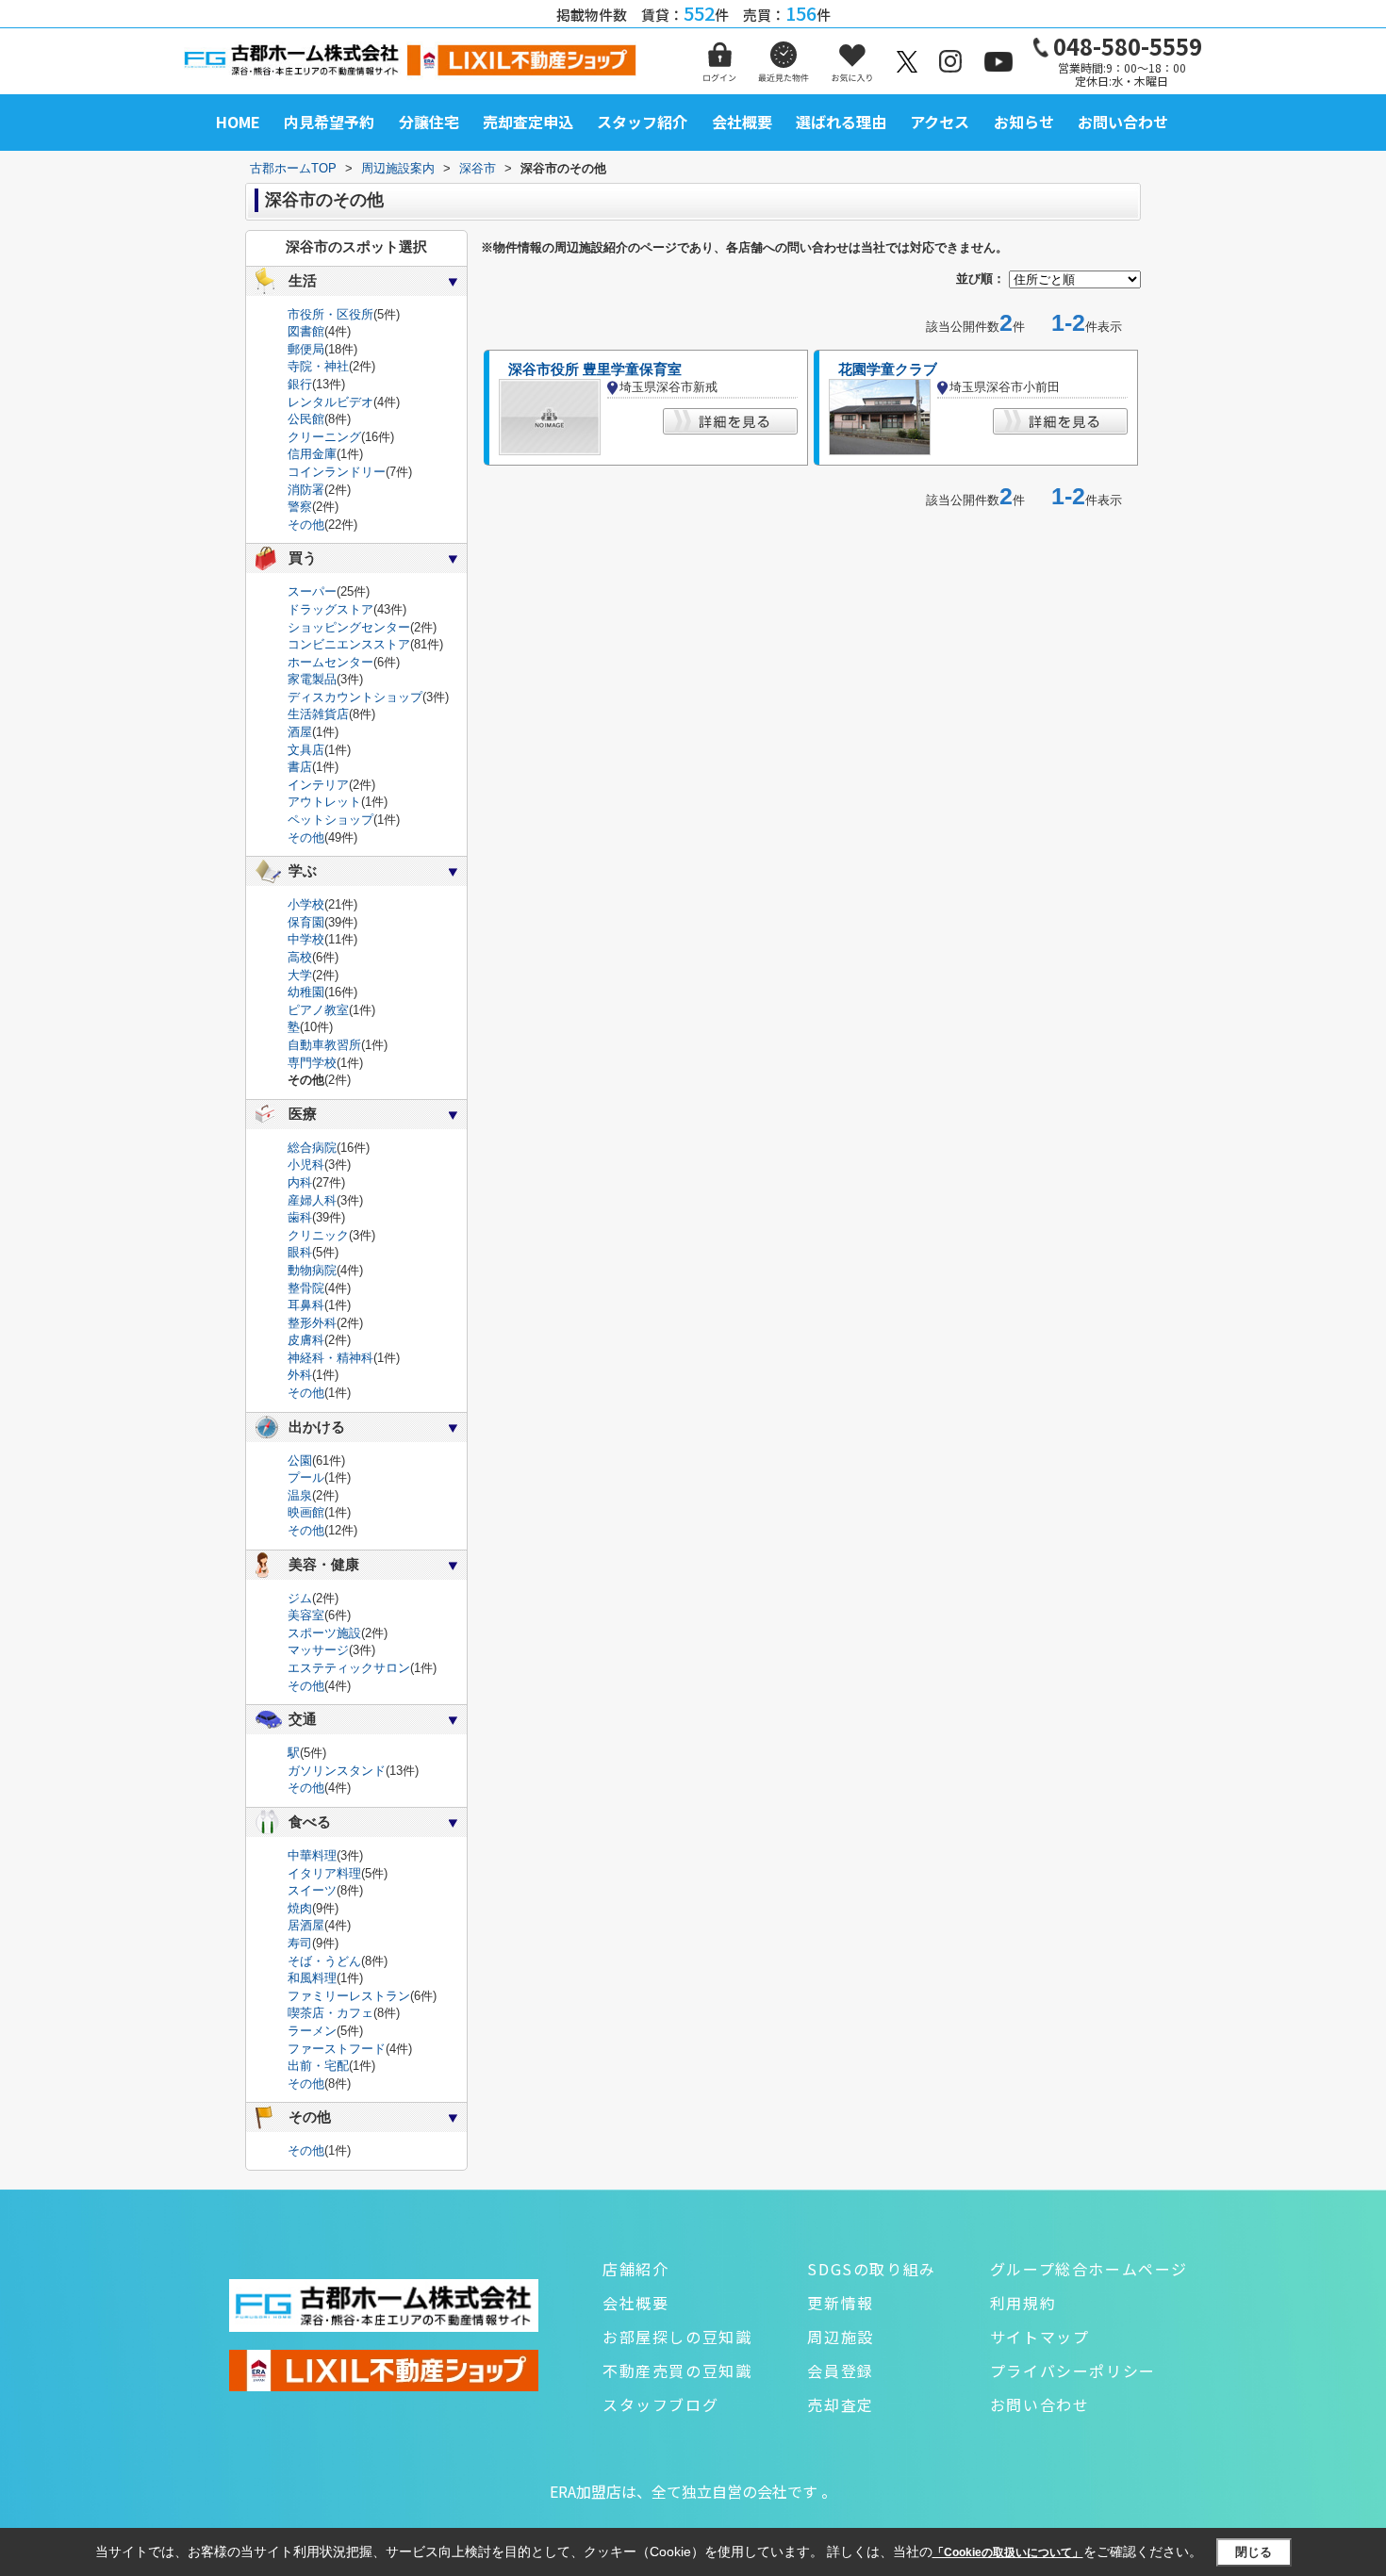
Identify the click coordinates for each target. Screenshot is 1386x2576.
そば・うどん (324, 1961)
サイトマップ (1040, 2337)
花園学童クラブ (888, 369)
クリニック (318, 1235)
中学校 (306, 939)
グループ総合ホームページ (1089, 2269)
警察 (300, 507)
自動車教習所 (324, 1045)
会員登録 (840, 2371)
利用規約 (1023, 2303)
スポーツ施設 (324, 1633)
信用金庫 (312, 454)
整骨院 (306, 1288)
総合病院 (312, 1148)
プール (306, 1477)
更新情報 (840, 2303)
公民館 (306, 419)
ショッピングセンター (349, 627)
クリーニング (324, 437)
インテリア (318, 785)
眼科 (300, 1252)
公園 (300, 1460)
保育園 (306, 922)
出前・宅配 (318, 2066)
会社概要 (742, 122)
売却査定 (840, 2404)
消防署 (306, 490)
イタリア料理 (324, 1873)
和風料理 (312, 1978)
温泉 (300, 1495)
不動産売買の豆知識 (677, 2371)
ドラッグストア (330, 609)
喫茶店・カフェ (330, 2013)
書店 (300, 767)
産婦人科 (312, 1200)
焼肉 (300, 1908)
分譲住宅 (429, 122)
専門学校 (312, 1063)
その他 (306, 525)
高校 (300, 957)
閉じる (1254, 2552)
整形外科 (312, 1323)
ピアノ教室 (318, 1010)
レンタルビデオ (330, 402)
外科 (300, 1375)
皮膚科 (306, 1340)
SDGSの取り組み (871, 2269)
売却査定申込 (528, 122)
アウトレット (324, 802)
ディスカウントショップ (355, 697)
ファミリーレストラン (349, 1996)
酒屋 (300, 732)
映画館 (306, 1512)
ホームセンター (330, 662)
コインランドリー (337, 472)
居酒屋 (306, 1925)
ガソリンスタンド (337, 1771)
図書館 (306, 331)
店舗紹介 (635, 2269)
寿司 (300, 1943)
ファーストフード (337, 2049)
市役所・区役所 (330, 314)
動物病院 (312, 1270)
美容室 (306, 1615)
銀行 (300, 384)
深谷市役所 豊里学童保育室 (595, 369)
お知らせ (1024, 122)
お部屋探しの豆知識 (677, 2337)
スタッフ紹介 (642, 122)
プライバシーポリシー (1073, 2371)
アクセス (940, 122)
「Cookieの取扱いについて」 (1008, 2552)
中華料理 (312, 1855)
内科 (300, 1182)
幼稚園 (306, 992)
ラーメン (312, 2031)
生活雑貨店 (318, 714)
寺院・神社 (318, 366)
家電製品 (312, 679)
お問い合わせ (1123, 122)
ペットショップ (330, 820)
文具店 (306, 750)
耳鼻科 (306, 1305)
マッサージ (318, 1650)
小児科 (306, 1165)
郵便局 (306, 349)
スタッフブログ (660, 2404)
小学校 (306, 904)
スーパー (312, 591)
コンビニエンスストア (349, 644)
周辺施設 (840, 2337)
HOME (238, 122)
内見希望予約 (329, 122)
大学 (300, 975)
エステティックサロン (349, 1668)
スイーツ (312, 1890)
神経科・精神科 (330, 1358)
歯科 (300, 1217)
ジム (300, 1598)
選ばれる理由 (841, 122)
